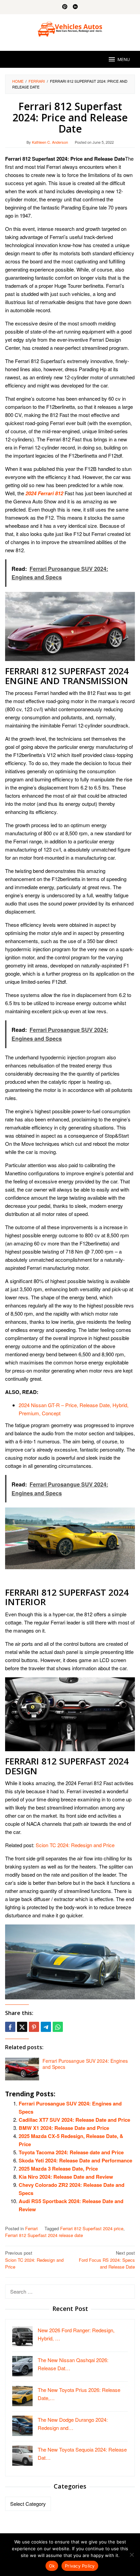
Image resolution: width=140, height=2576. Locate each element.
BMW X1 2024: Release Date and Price (64, 2128)
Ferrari (31, 2228)
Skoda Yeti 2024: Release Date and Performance (75, 2160)
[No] (132, 2555)
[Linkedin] (75, 7)
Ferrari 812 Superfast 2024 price (92, 2228)
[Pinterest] (65, 7)
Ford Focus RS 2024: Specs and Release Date (107, 2260)
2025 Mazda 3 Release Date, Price (58, 2169)
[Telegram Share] (46, 2027)
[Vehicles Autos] (70, 28)
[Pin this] (34, 2027)
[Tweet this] (22, 2027)
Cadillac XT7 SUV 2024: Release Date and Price (74, 2120)
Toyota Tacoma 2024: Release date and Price (71, 2152)
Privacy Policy (80, 2566)
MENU (124, 59)
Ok (52, 2566)
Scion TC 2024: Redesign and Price (75, 1845)
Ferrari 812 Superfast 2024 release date (44, 2235)
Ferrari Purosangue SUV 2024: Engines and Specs (85, 2064)
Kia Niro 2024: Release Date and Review (66, 2177)
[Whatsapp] (58, 2027)
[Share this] (10, 2027)
